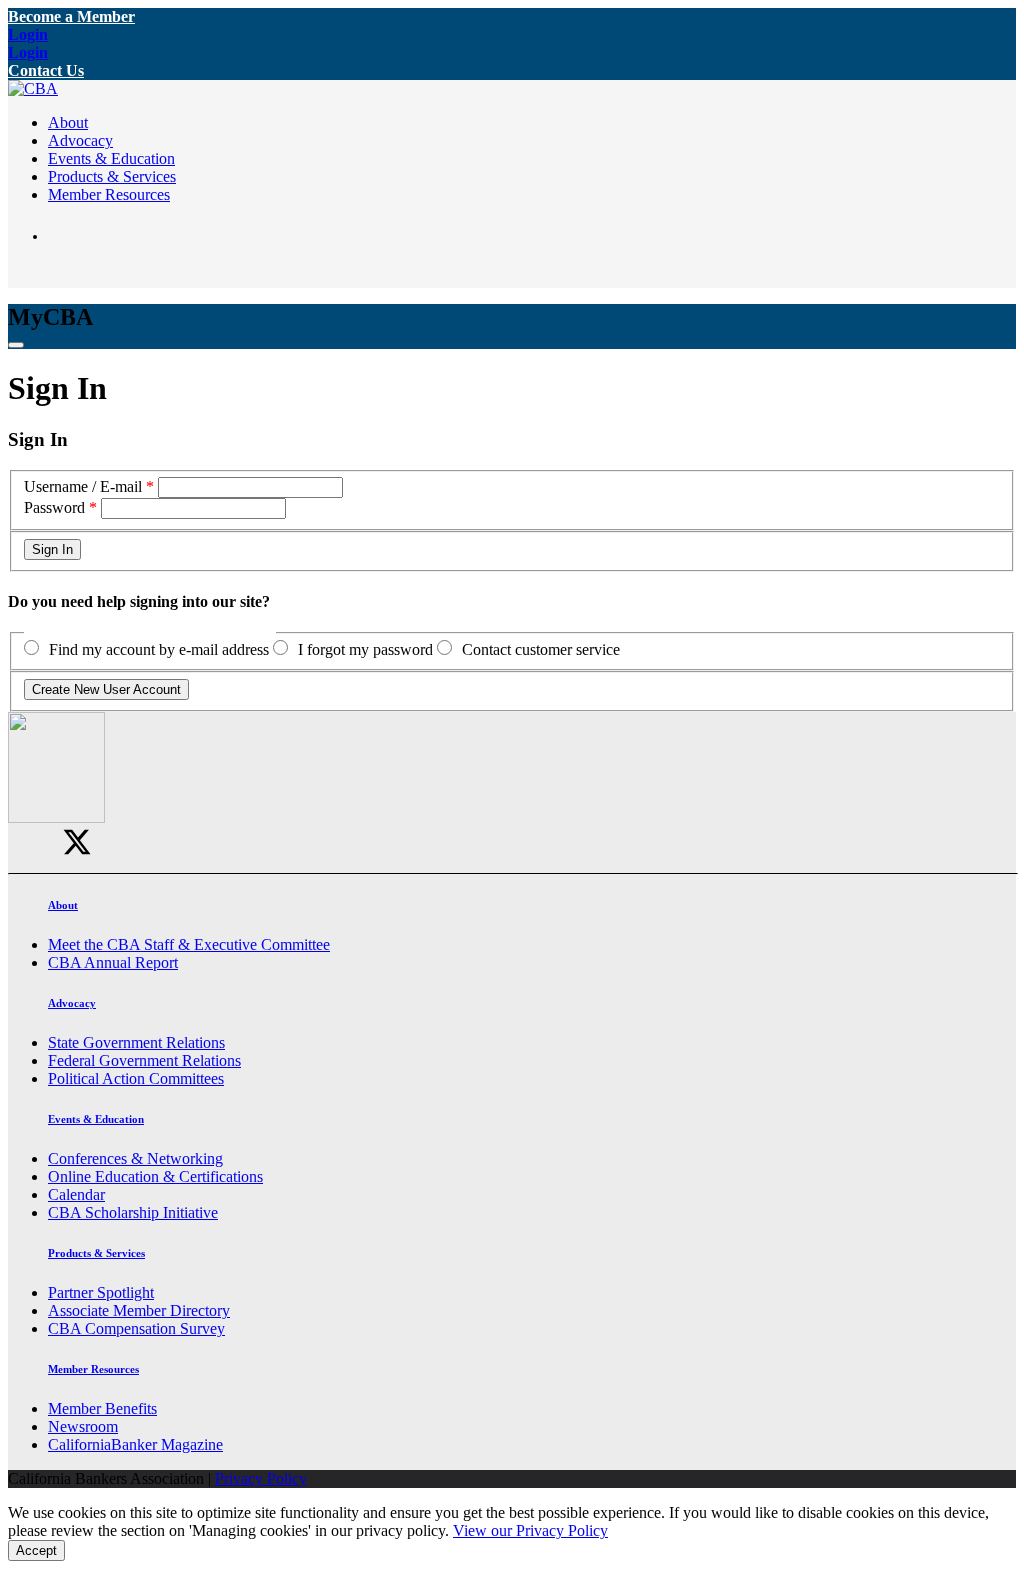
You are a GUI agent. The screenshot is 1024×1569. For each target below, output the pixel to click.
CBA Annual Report (113, 962)
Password (54, 507)
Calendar (76, 1194)
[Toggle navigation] (16, 345)
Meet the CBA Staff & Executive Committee (189, 944)
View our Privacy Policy (530, 1530)
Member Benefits (102, 1408)
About (68, 122)
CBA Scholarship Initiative (133, 1212)
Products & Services (112, 176)
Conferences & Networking (135, 1158)
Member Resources (109, 194)
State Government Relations (136, 1042)
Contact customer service (541, 649)
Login (28, 34)
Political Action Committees (136, 1078)
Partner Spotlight (101, 1292)
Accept (36, 1550)
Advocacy (80, 140)
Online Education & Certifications (155, 1176)
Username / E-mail (83, 486)
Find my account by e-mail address (159, 649)
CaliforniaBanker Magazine (135, 1444)
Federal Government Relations (144, 1060)
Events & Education (111, 158)
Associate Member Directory (139, 1310)
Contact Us (46, 70)
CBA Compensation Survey (136, 1328)
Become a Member (71, 16)
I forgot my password (365, 649)
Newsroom (83, 1426)
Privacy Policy (261, 1478)
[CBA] (33, 88)
